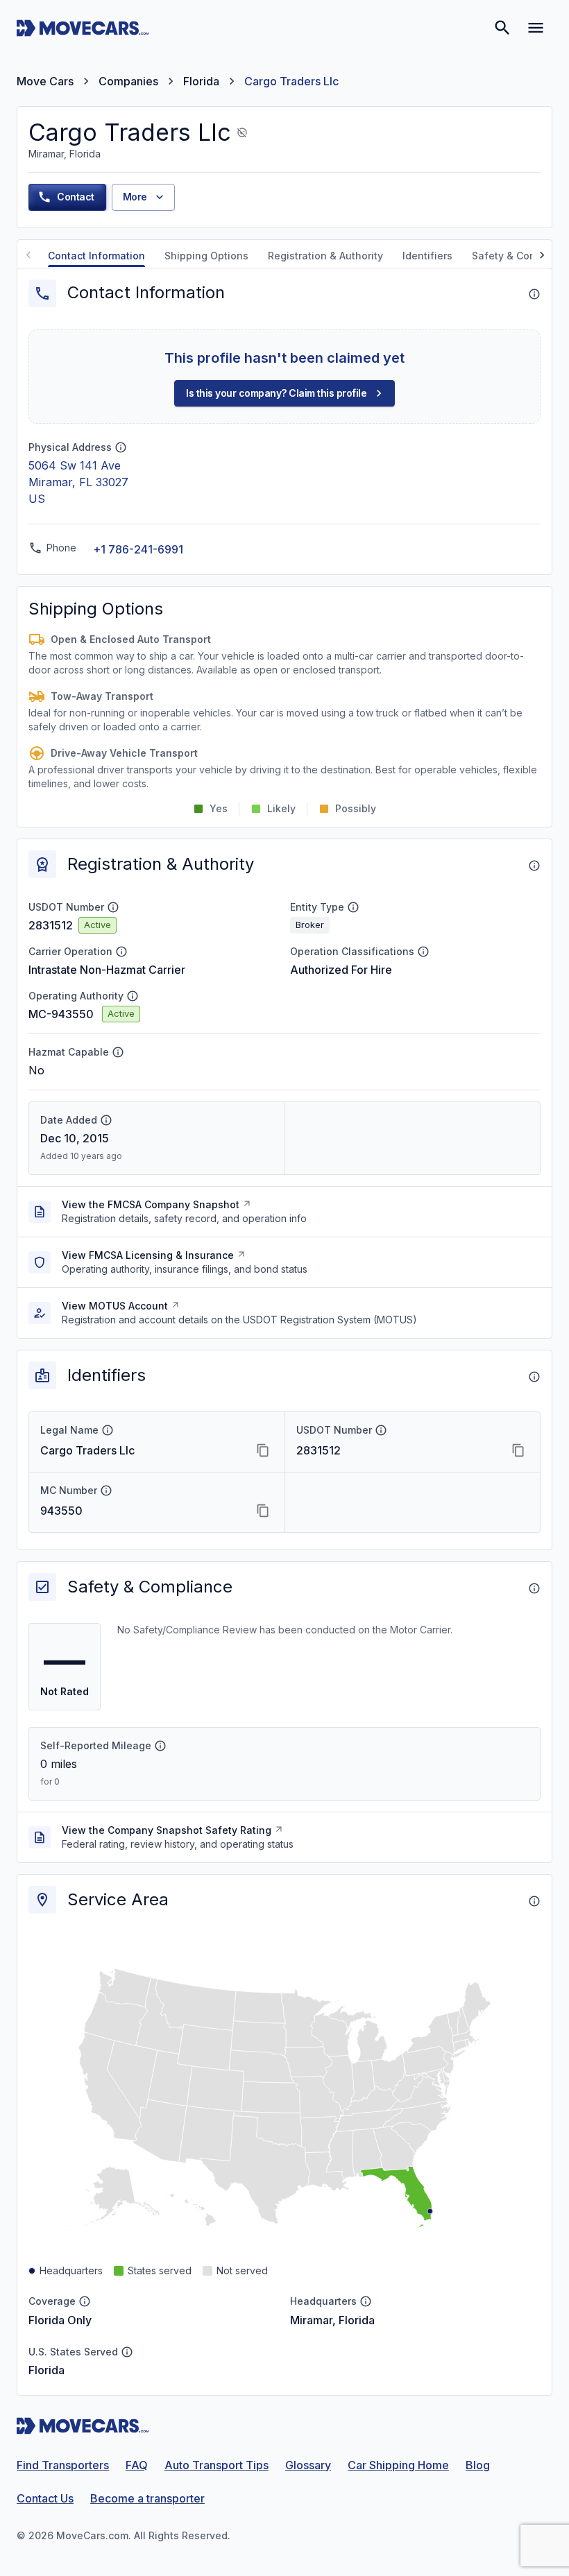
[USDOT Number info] (113, 907)
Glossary (308, 2465)
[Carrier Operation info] (121, 952)
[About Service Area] (534, 1901)
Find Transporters (63, 2465)
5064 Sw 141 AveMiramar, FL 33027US (78, 482)
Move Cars (45, 81)
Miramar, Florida (332, 2320)
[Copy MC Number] (263, 1511)
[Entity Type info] (353, 907)
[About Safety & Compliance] (534, 1588)
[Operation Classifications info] (423, 952)
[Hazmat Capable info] (118, 1052)
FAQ (137, 2465)
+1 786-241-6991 (138, 549)
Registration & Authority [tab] (325, 256)
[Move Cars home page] (83, 28)
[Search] (502, 28)
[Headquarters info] (366, 2301)
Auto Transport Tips (216, 2465)
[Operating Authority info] (133, 996)
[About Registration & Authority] (534, 866)
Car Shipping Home (398, 2465)
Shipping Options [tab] (206, 256)
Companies (128, 81)
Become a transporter (147, 2498)
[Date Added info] (106, 1120)
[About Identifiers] (534, 1377)
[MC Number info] (106, 1491)
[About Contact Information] (534, 294)
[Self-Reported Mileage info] (160, 1746)
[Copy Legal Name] (263, 1450)
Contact (76, 197)
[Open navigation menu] (536, 28)
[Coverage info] (85, 2301)
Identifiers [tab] (427, 256)
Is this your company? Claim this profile (276, 393)
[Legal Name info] (108, 1430)
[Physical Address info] (121, 447)
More (135, 197)
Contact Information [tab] (96, 256)
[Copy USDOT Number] (518, 1450)
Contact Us (45, 2498)
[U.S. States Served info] (127, 2352)
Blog (478, 2465)
